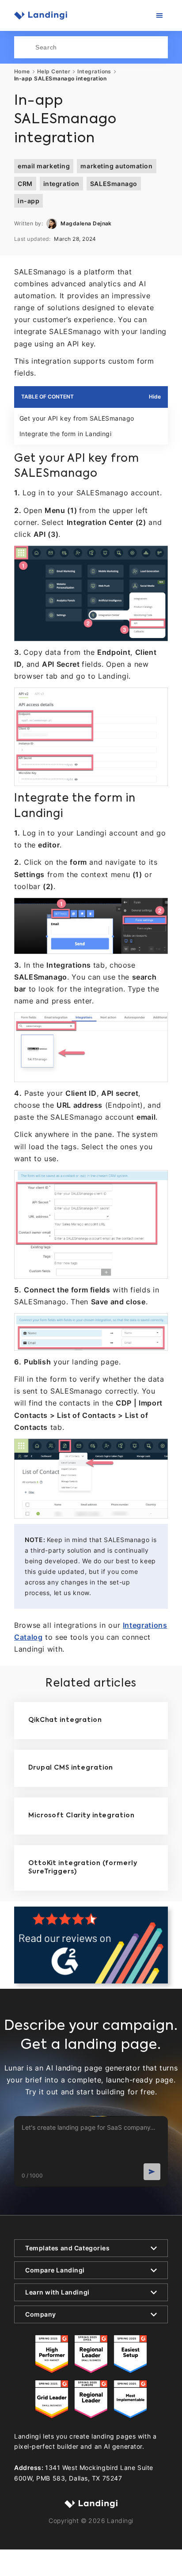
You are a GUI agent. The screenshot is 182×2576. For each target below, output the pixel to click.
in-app (28, 201)
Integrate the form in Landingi (65, 434)
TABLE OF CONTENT (47, 397)
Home (22, 72)
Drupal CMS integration (71, 1768)
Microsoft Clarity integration (82, 1816)
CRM (25, 184)
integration (61, 184)
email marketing (44, 166)
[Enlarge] (156, 557)
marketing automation (116, 166)
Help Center (54, 72)
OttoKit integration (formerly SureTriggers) (83, 1868)
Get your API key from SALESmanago (77, 418)
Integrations (94, 72)
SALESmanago (114, 184)
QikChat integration (65, 1720)
